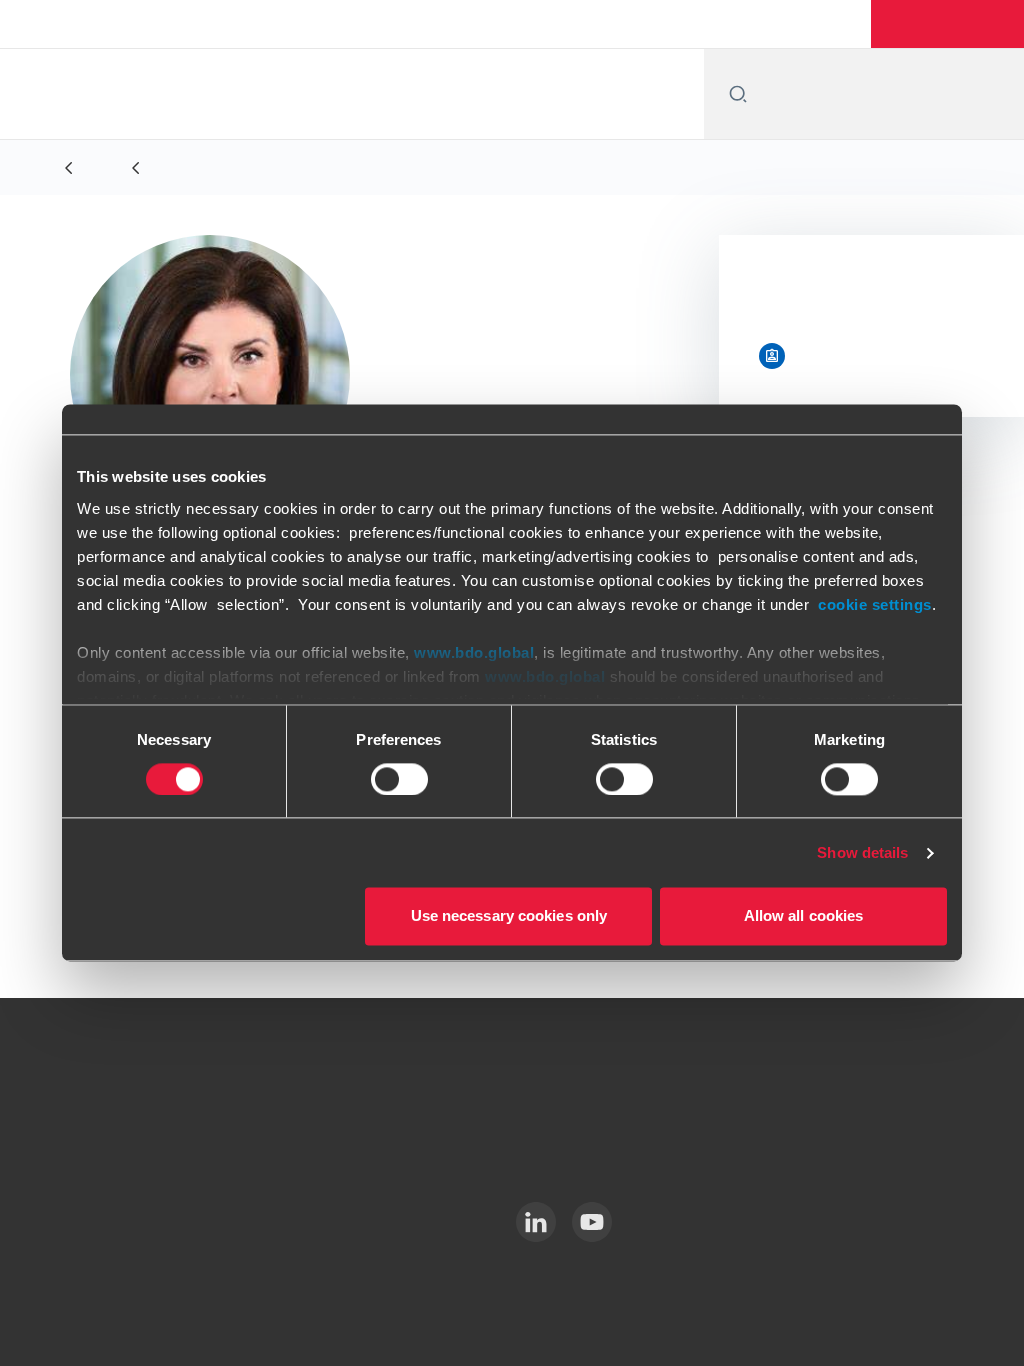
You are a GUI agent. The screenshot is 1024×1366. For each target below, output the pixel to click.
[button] (950, 24)
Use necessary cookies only (509, 916)
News (839, 24)
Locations (663, 24)
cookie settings (875, 604)
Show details (862, 852)
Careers (757, 24)
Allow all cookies (804, 916)
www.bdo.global (474, 652)
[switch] (399, 779)
